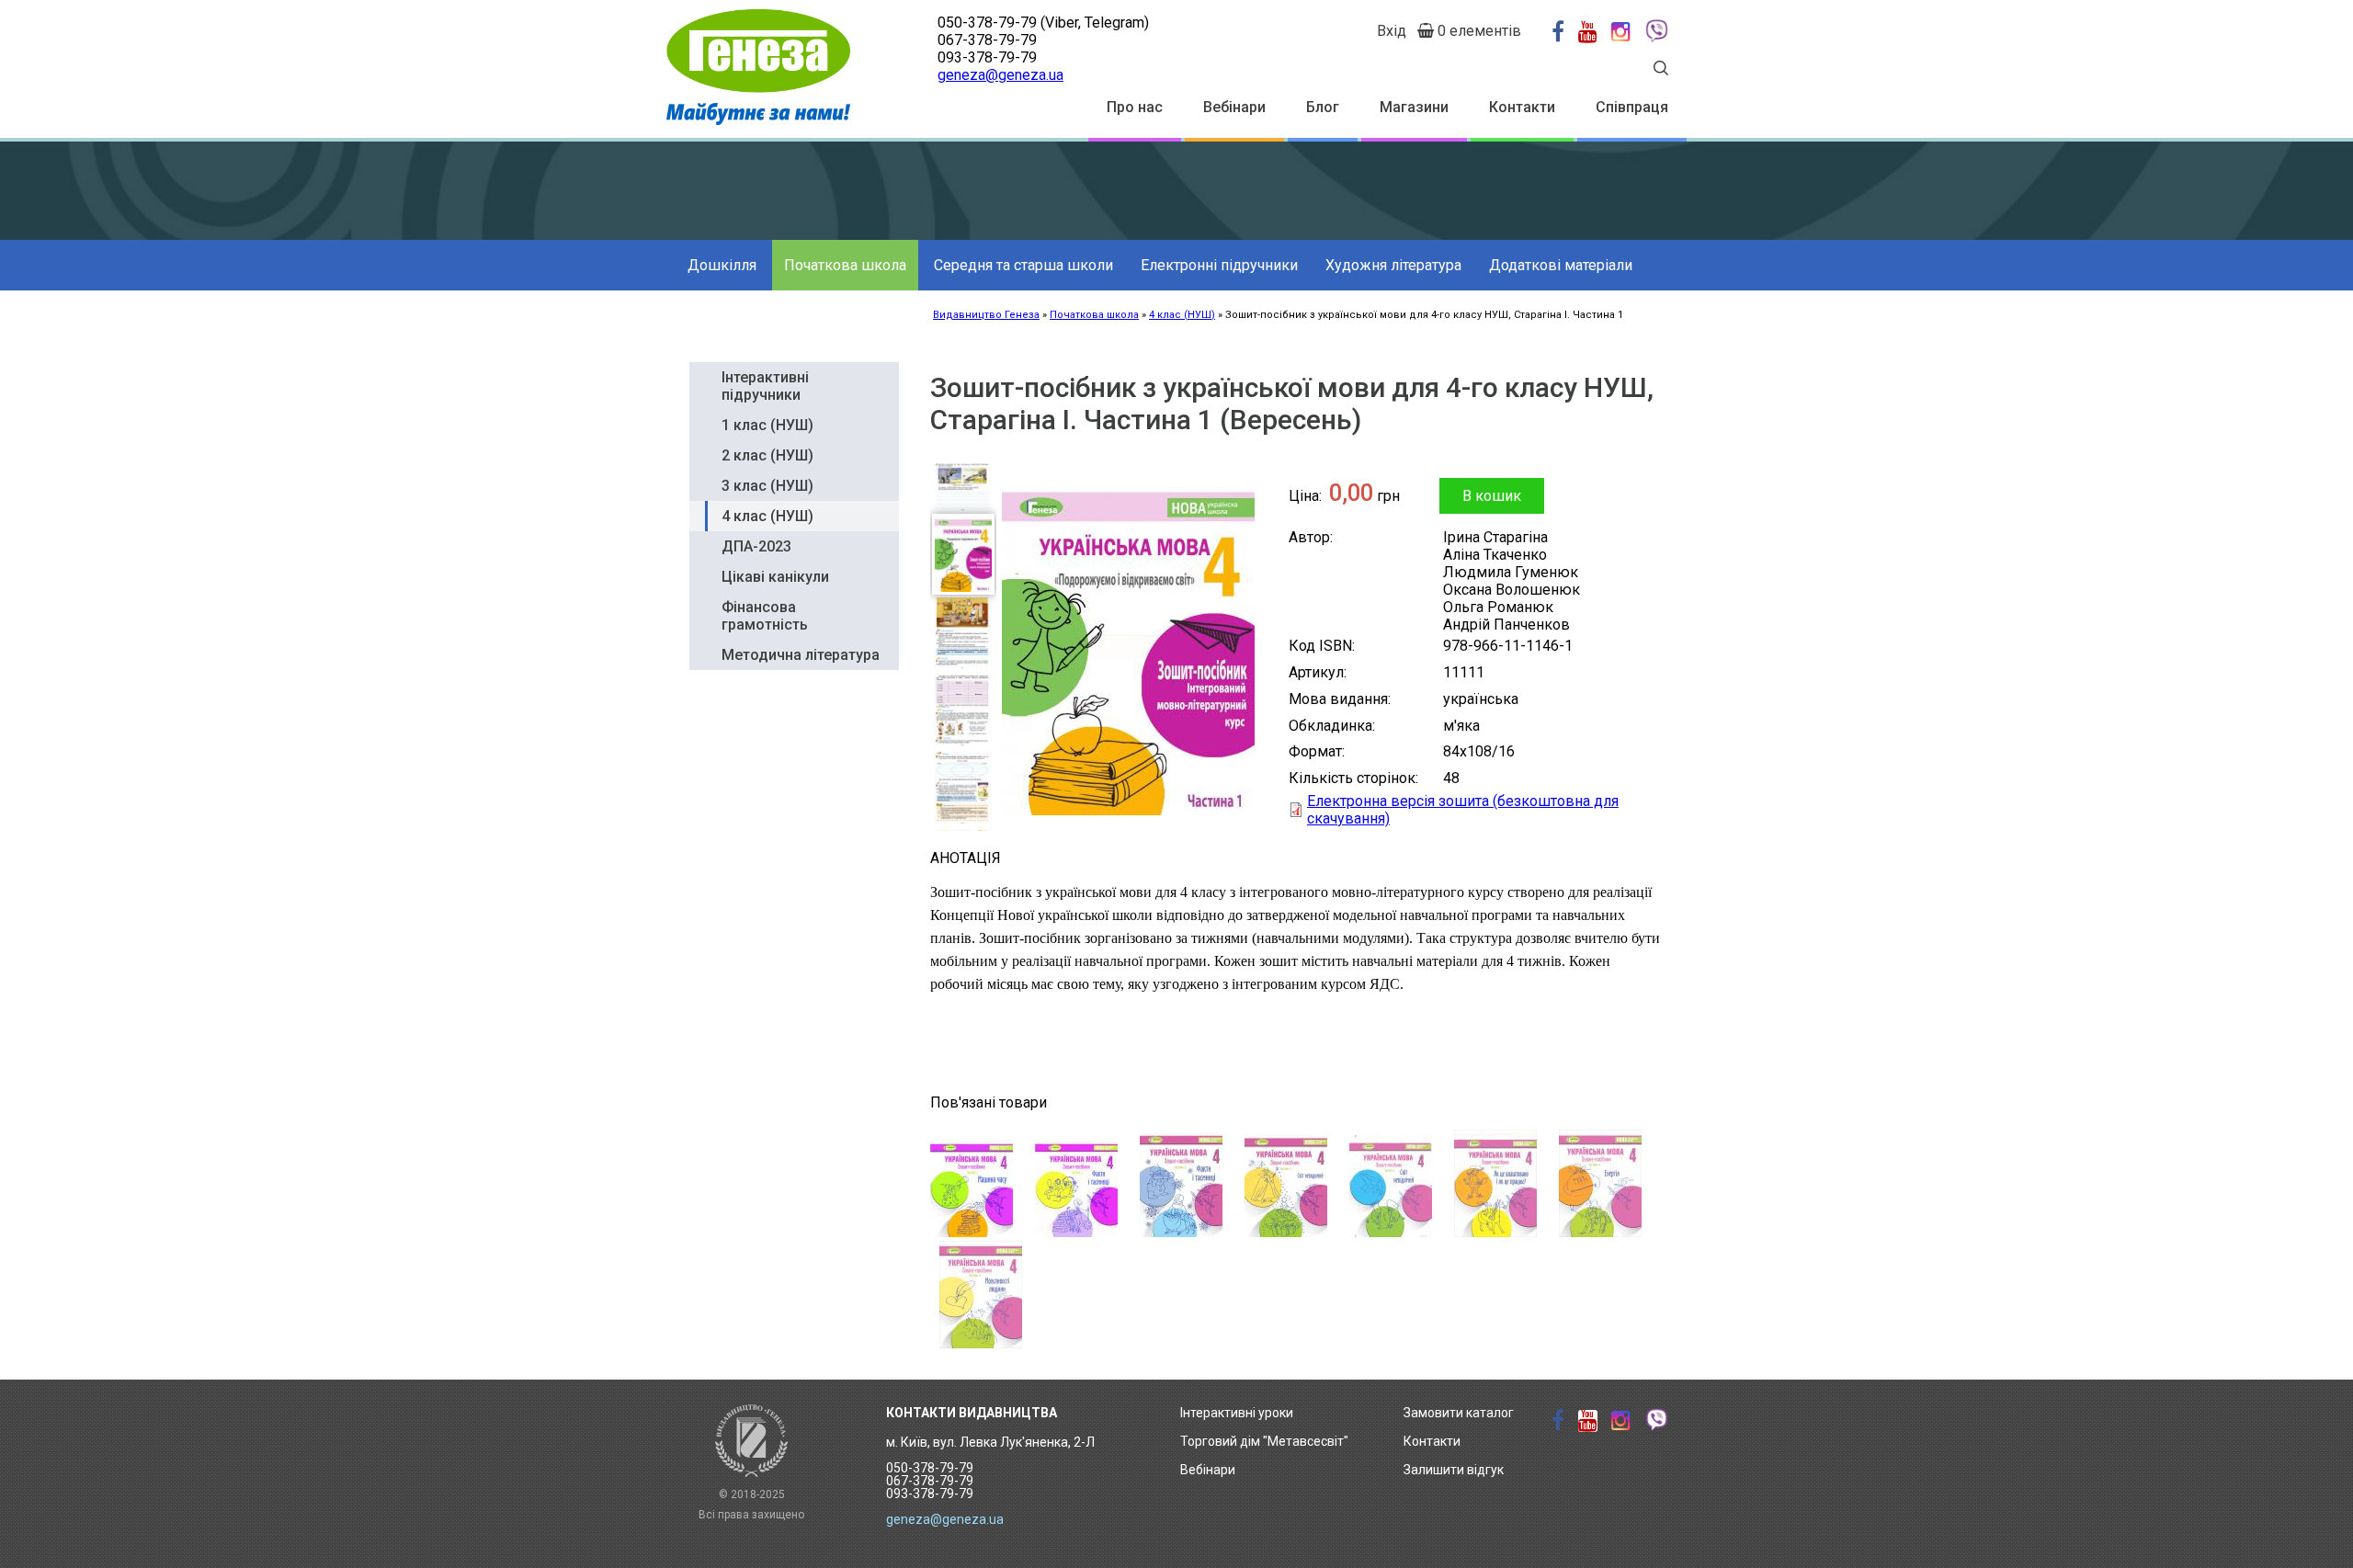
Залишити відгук (1454, 1470)
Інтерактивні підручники (765, 386)
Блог (1323, 107)
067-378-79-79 (987, 40)
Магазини (1414, 107)
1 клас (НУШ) (767, 425)
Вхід (1392, 31)
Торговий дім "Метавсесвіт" (1264, 1441)
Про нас (1135, 107)
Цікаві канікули (775, 577)
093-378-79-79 (987, 57)
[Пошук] (1661, 70)
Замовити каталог (1459, 1413)
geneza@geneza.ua (1000, 75)
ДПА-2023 (756, 546)
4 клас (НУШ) (1182, 315)
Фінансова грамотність (765, 616)
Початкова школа (845, 265)
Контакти (1522, 107)
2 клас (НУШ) (767, 455)
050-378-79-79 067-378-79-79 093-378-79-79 (930, 1481)
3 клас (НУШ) (767, 486)
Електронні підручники (1219, 265)
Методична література (801, 655)
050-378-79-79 (987, 23)
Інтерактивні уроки (1237, 1413)
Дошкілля (722, 265)
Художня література (1393, 265)
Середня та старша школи (1023, 265)
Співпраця (1632, 107)
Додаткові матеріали (1561, 265)
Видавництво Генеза (986, 315)
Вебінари (1234, 107)
